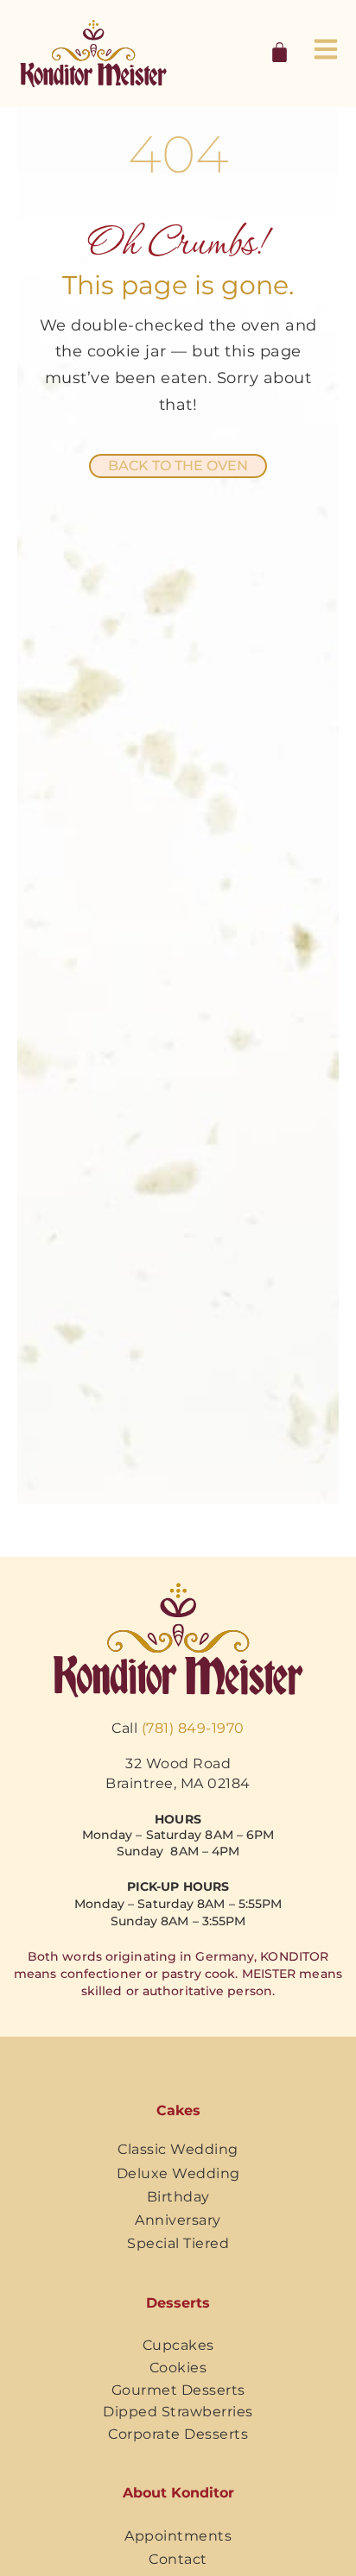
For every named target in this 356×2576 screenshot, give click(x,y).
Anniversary (178, 2220)
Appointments (178, 2536)
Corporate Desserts (178, 2434)
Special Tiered (178, 2243)
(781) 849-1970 (193, 1728)
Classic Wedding (178, 2149)
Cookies (178, 2368)
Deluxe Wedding (178, 2173)
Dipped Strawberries (178, 2412)
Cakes (178, 2110)
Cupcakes (178, 2345)
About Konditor (178, 2493)
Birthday (178, 2197)
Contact (178, 2559)
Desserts (178, 2303)
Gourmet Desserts (178, 2390)
